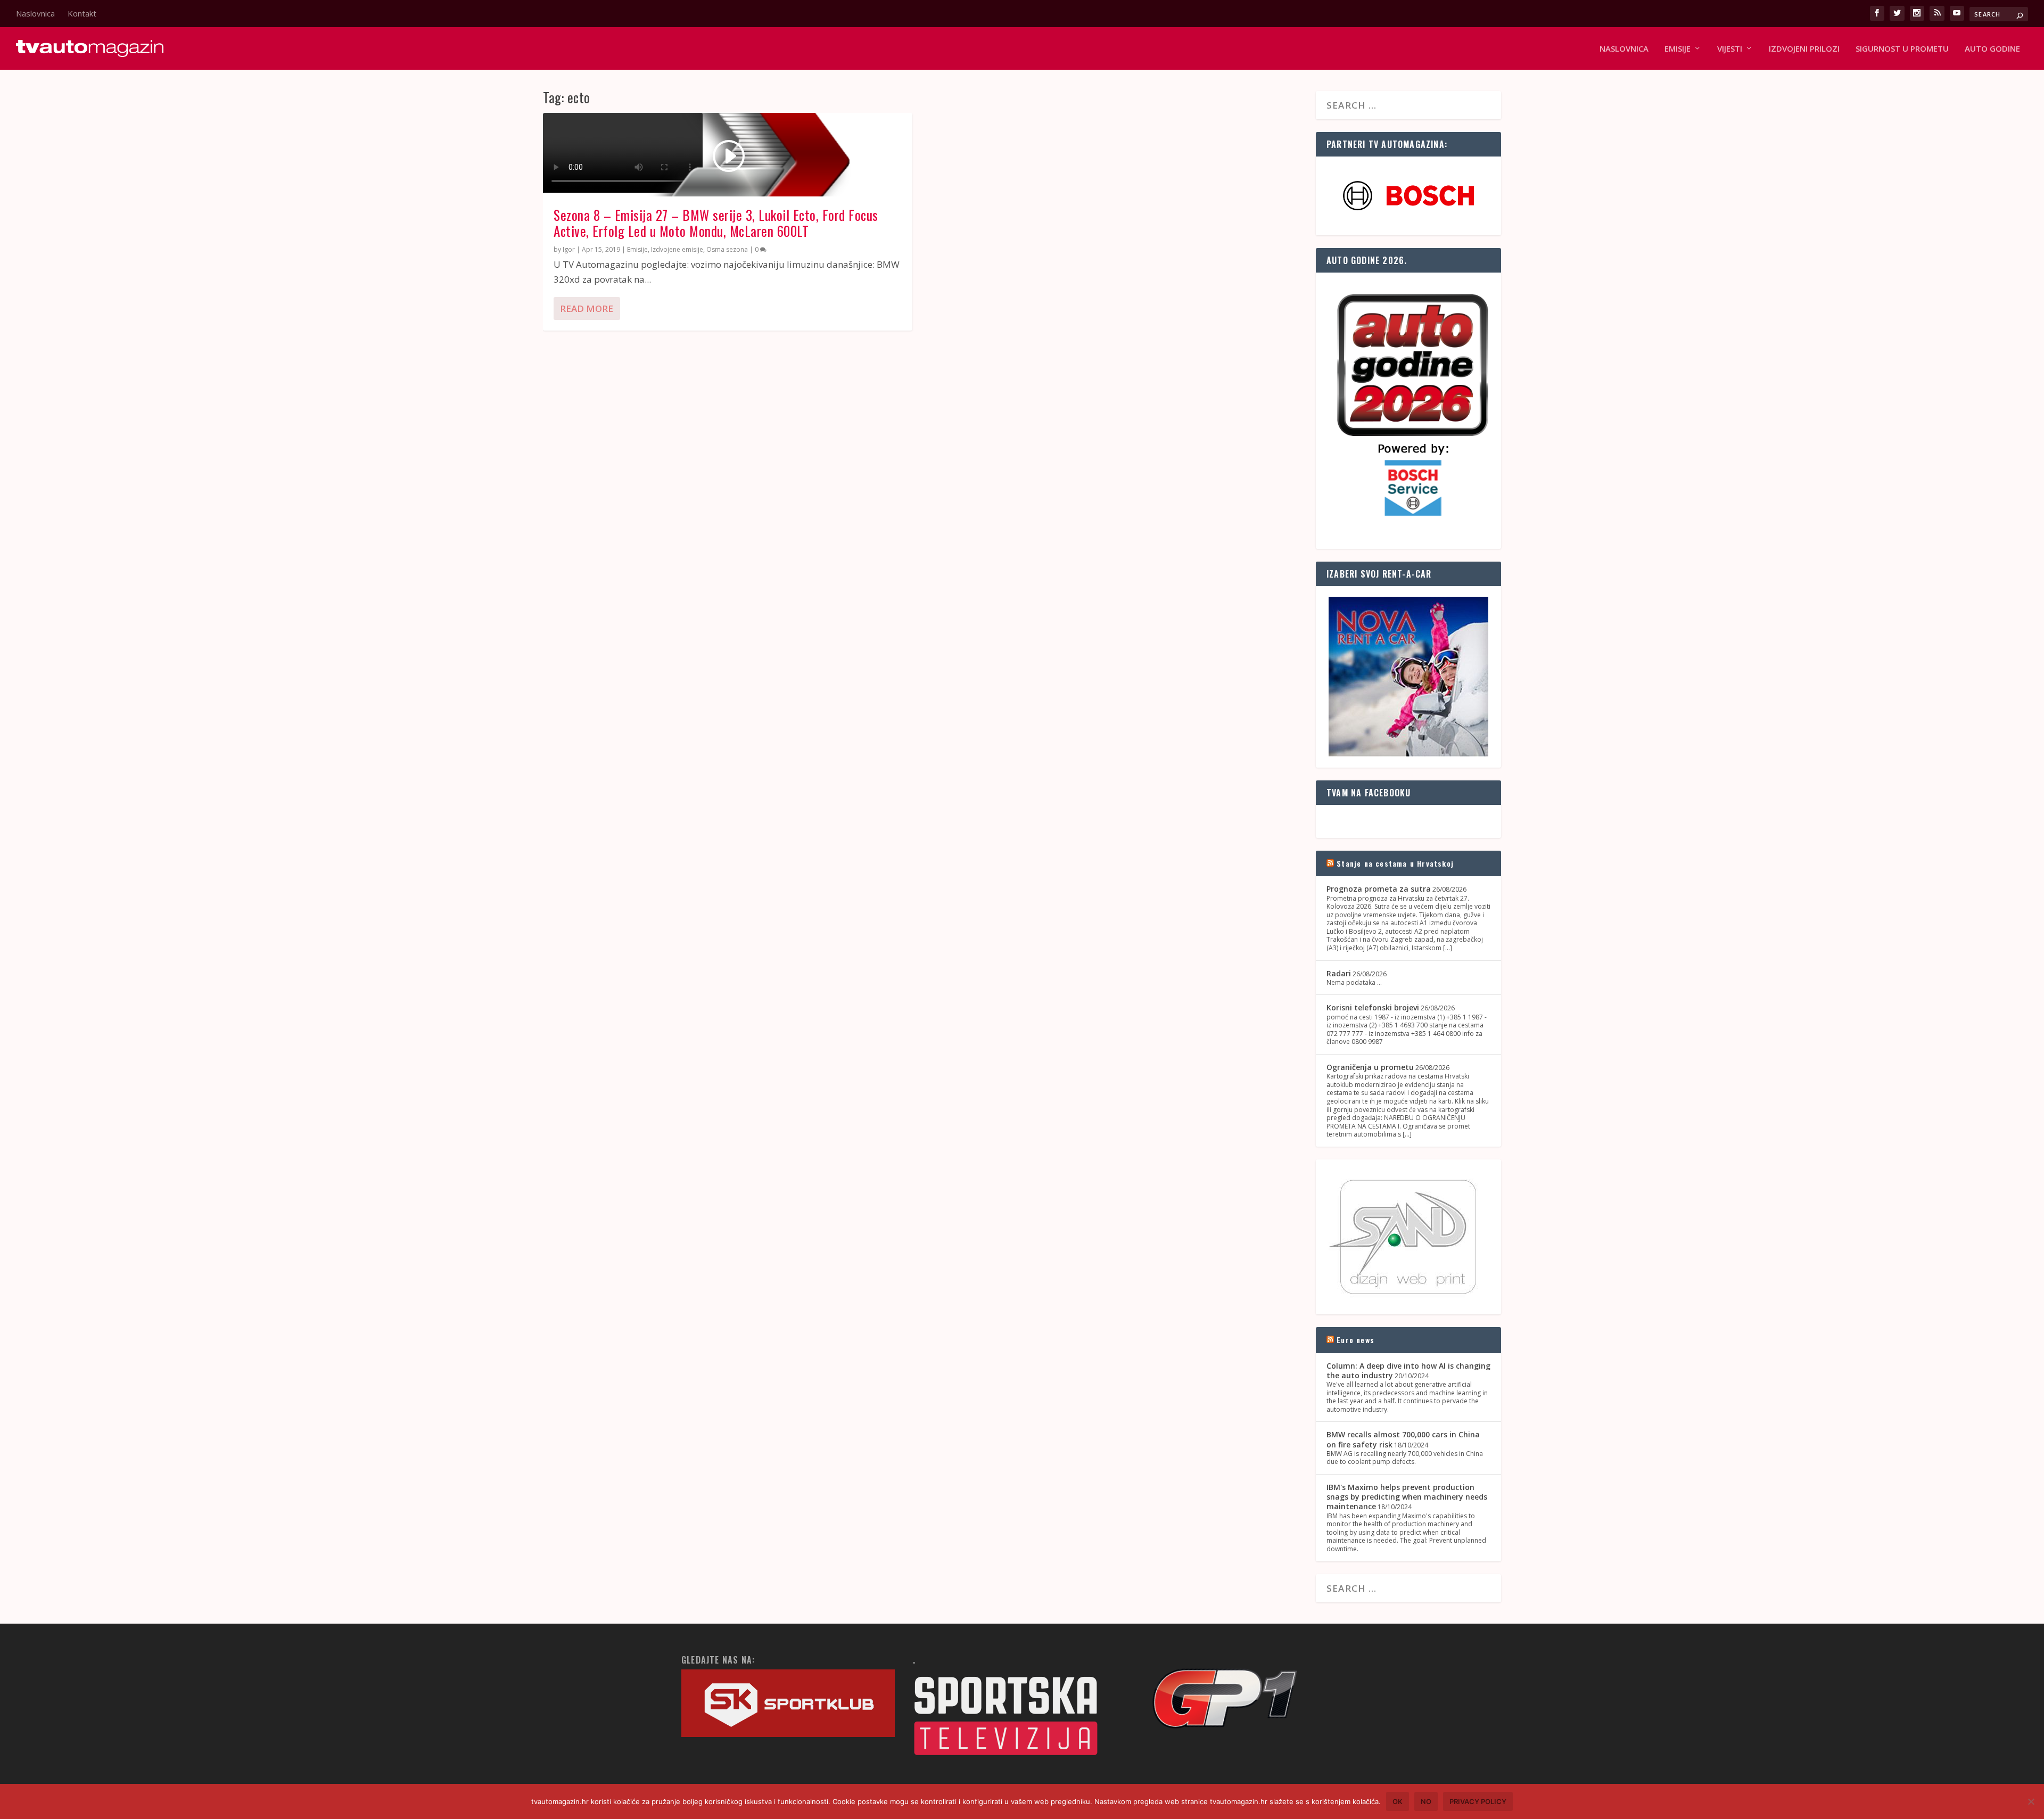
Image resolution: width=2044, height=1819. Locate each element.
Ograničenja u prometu (1370, 1067)
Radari (1339, 973)
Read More (587, 308)
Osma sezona (727, 249)
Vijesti (1730, 49)
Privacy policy (1478, 1801)
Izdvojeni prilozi (1804, 49)
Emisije (637, 249)
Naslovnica (35, 13)
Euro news (1355, 1340)
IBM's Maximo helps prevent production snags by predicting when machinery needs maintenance (1407, 1497)
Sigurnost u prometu (1902, 49)
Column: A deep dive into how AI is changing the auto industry (1408, 1371)
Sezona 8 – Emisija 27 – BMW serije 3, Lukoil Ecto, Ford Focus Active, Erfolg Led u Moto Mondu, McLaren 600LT (716, 223)
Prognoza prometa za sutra (1379, 889)
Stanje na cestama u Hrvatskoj (1395, 863)
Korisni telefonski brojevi (1373, 1007)
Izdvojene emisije (677, 249)
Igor (569, 249)
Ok (1398, 1801)
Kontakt (82, 13)
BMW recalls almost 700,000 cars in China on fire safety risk (1403, 1439)
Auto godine (1992, 49)
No (1426, 1801)
